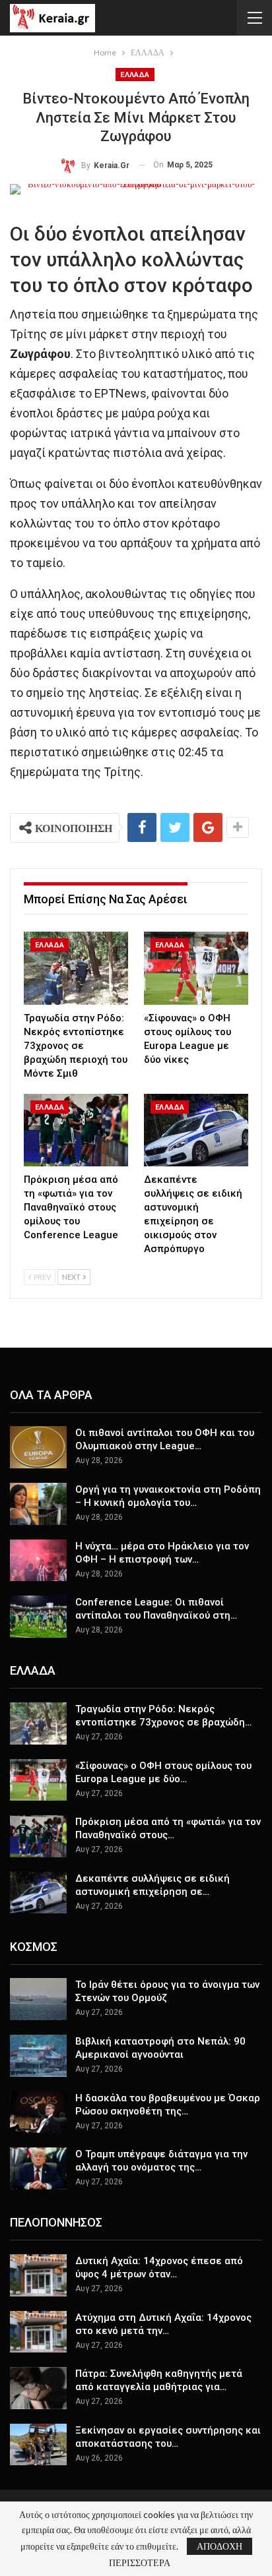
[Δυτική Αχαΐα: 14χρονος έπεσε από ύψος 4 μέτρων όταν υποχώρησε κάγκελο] (38, 2275)
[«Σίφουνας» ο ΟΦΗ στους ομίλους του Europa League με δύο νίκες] (196, 968)
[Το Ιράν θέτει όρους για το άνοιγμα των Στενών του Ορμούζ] (38, 1999)
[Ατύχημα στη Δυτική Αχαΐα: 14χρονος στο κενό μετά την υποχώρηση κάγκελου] (38, 2332)
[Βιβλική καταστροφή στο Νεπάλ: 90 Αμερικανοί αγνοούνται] (38, 2056)
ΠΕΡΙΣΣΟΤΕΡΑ (140, 2563)
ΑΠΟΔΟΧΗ (220, 2546)
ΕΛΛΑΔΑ (135, 75)
